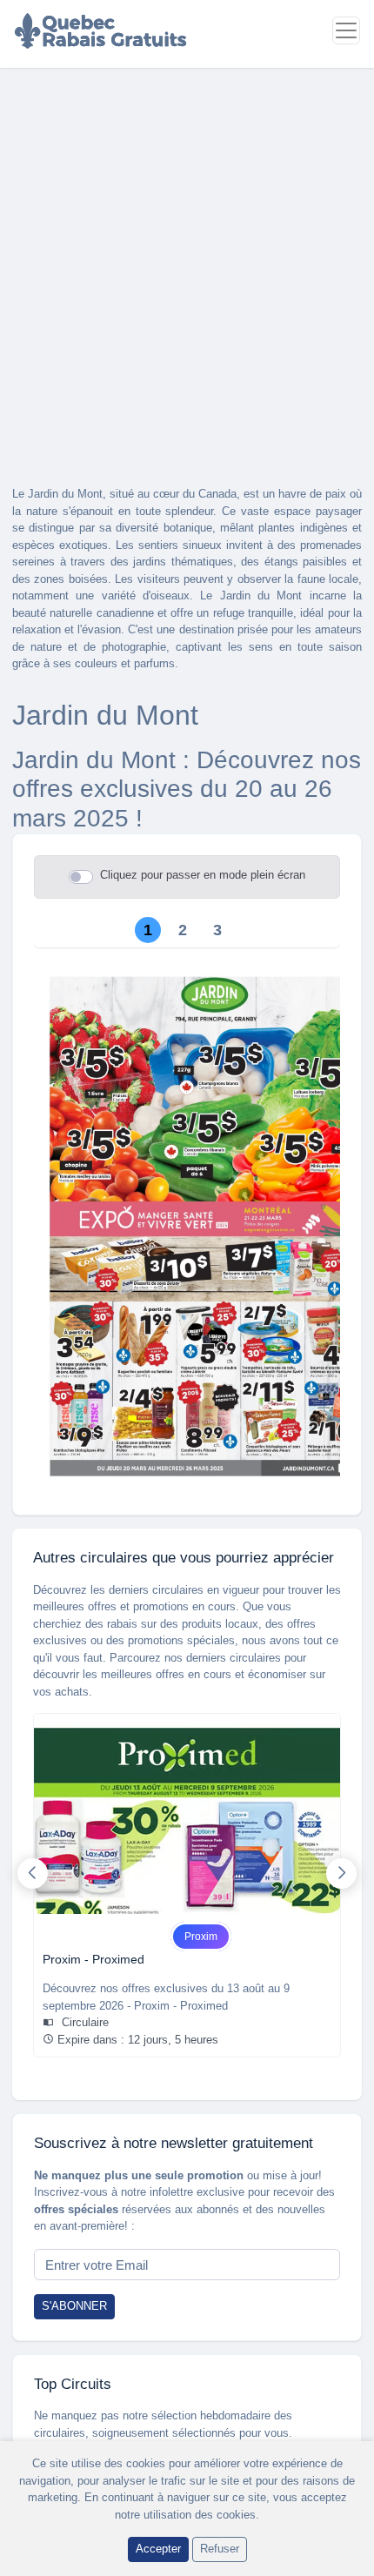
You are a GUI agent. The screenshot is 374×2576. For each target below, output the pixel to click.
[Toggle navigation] (346, 30)
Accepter (158, 2549)
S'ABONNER (74, 2306)
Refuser (220, 2549)
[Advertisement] (187, 264)
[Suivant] (341, 1873)
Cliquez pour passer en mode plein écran (203, 875)
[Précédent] (33, 1873)
